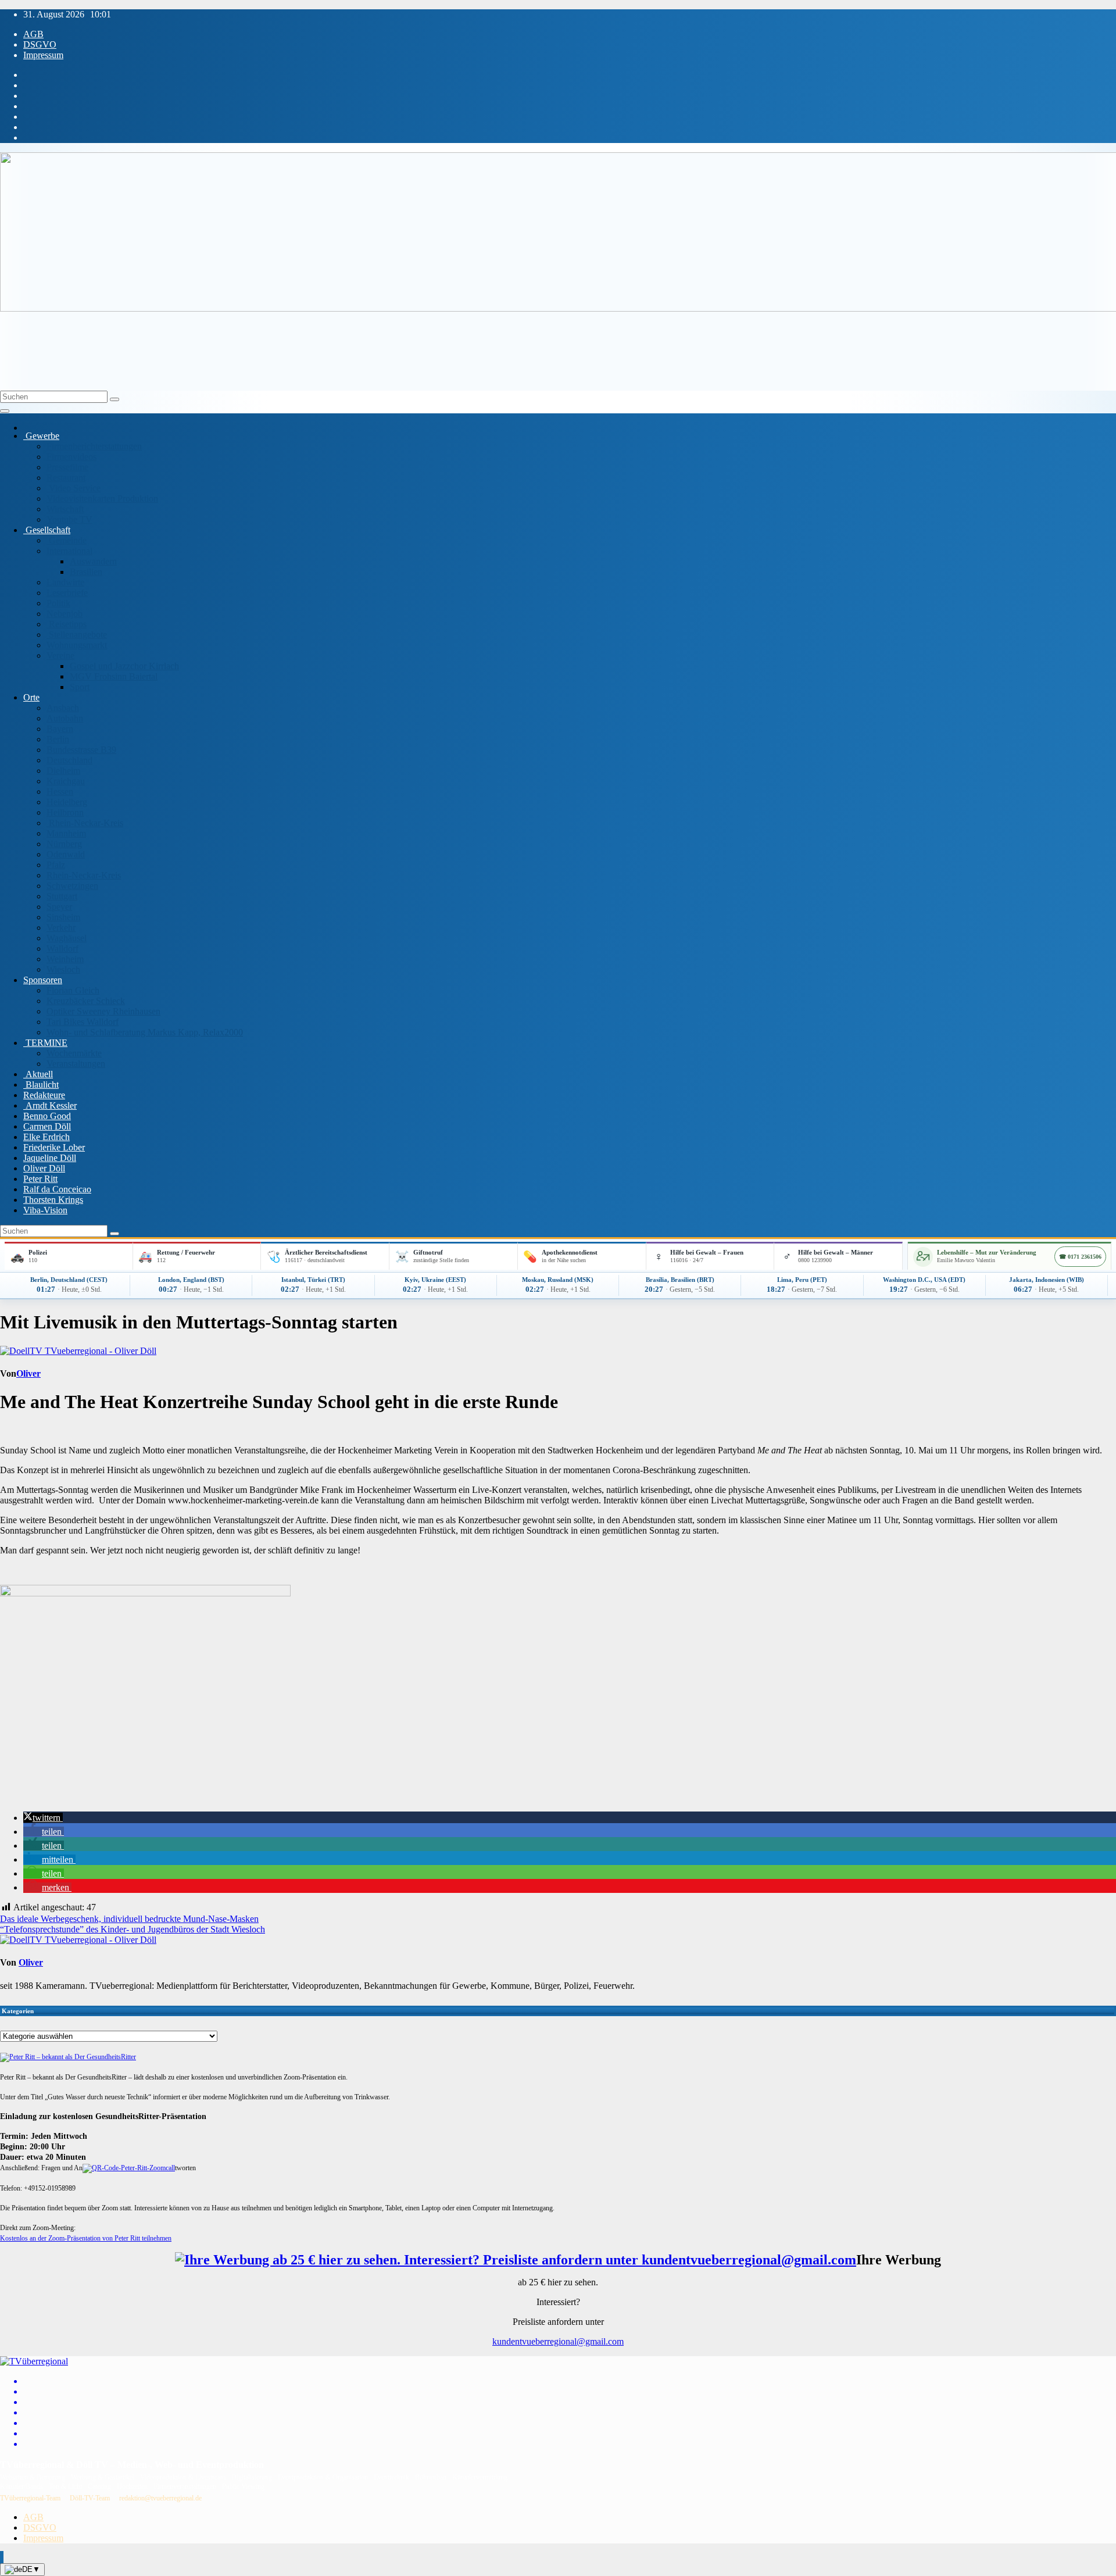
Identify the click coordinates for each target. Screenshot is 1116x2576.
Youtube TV (69, 519)
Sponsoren (43, 980)
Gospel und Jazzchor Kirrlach (124, 666)
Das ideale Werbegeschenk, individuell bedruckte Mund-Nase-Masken (129, 1919)
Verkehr (61, 928)
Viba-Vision (45, 1210)
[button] (43, 1818)
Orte (31, 697)
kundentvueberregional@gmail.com (558, 2341)
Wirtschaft (65, 509)
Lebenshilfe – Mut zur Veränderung (987, 1252)
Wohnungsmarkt (77, 645)
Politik (58, 603)
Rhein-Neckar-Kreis (85, 823)
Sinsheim (63, 917)
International (69, 551)
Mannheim (66, 833)
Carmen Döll (47, 1126)
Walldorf (62, 948)
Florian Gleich (73, 990)
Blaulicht (41, 1085)
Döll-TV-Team (90, 2498)
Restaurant (66, 478)
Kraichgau (66, 781)
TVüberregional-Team (30, 2498)
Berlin (58, 739)
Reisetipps (67, 624)
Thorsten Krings (53, 1200)
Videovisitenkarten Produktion (102, 499)
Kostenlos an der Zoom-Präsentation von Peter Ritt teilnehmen (86, 2238)
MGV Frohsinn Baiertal (114, 676)
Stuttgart (62, 896)
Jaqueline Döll (50, 1158)
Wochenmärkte (74, 1053)
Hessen (60, 792)
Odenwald (66, 854)
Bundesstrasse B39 (81, 750)
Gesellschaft (47, 530)
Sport (80, 687)
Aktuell (38, 1074)
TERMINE (45, 1043)
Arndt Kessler (50, 1105)
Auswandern (93, 561)
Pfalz (56, 865)
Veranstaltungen (76, 1064)
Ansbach (63, 708)
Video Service (74, 488)
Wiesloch (63, 969)
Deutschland (69, 760)
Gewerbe (41, 436)
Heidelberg (67, 802)
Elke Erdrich (46, 1137)
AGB (33, 34)
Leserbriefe (67, 593)
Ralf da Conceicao (57, 1189)
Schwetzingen (72, 886)
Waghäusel (67, 938)
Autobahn (65, 718)
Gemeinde (67, 540)
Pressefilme (67, 467)
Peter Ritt (40, 1179)
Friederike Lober (54, 1147)
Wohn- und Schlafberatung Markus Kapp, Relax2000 (145, 1032)
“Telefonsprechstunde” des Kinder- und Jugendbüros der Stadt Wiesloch (133, 1929)
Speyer (59, 907)
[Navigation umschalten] (5, 411)
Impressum (43, 55)
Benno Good (47, 1116)
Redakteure (44, 1095)
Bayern (60, 729)
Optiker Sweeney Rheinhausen (103, 1011)
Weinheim (65, 959)
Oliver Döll (44, 1168)
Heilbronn (65, 812)
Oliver (28, 1373)
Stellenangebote (77, 635)
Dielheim (63, 771)
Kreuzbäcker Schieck (86, 1001)
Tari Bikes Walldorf (83, 1022)
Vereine (60, 655)
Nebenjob (65, 614)
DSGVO (40, 44)
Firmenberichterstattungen (94, 446)
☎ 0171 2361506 (1080, 1257)
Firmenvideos (71, 457)
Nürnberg (64, 844)
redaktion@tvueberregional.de (160, 2498)
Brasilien (86, 572)
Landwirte (65, 582)
